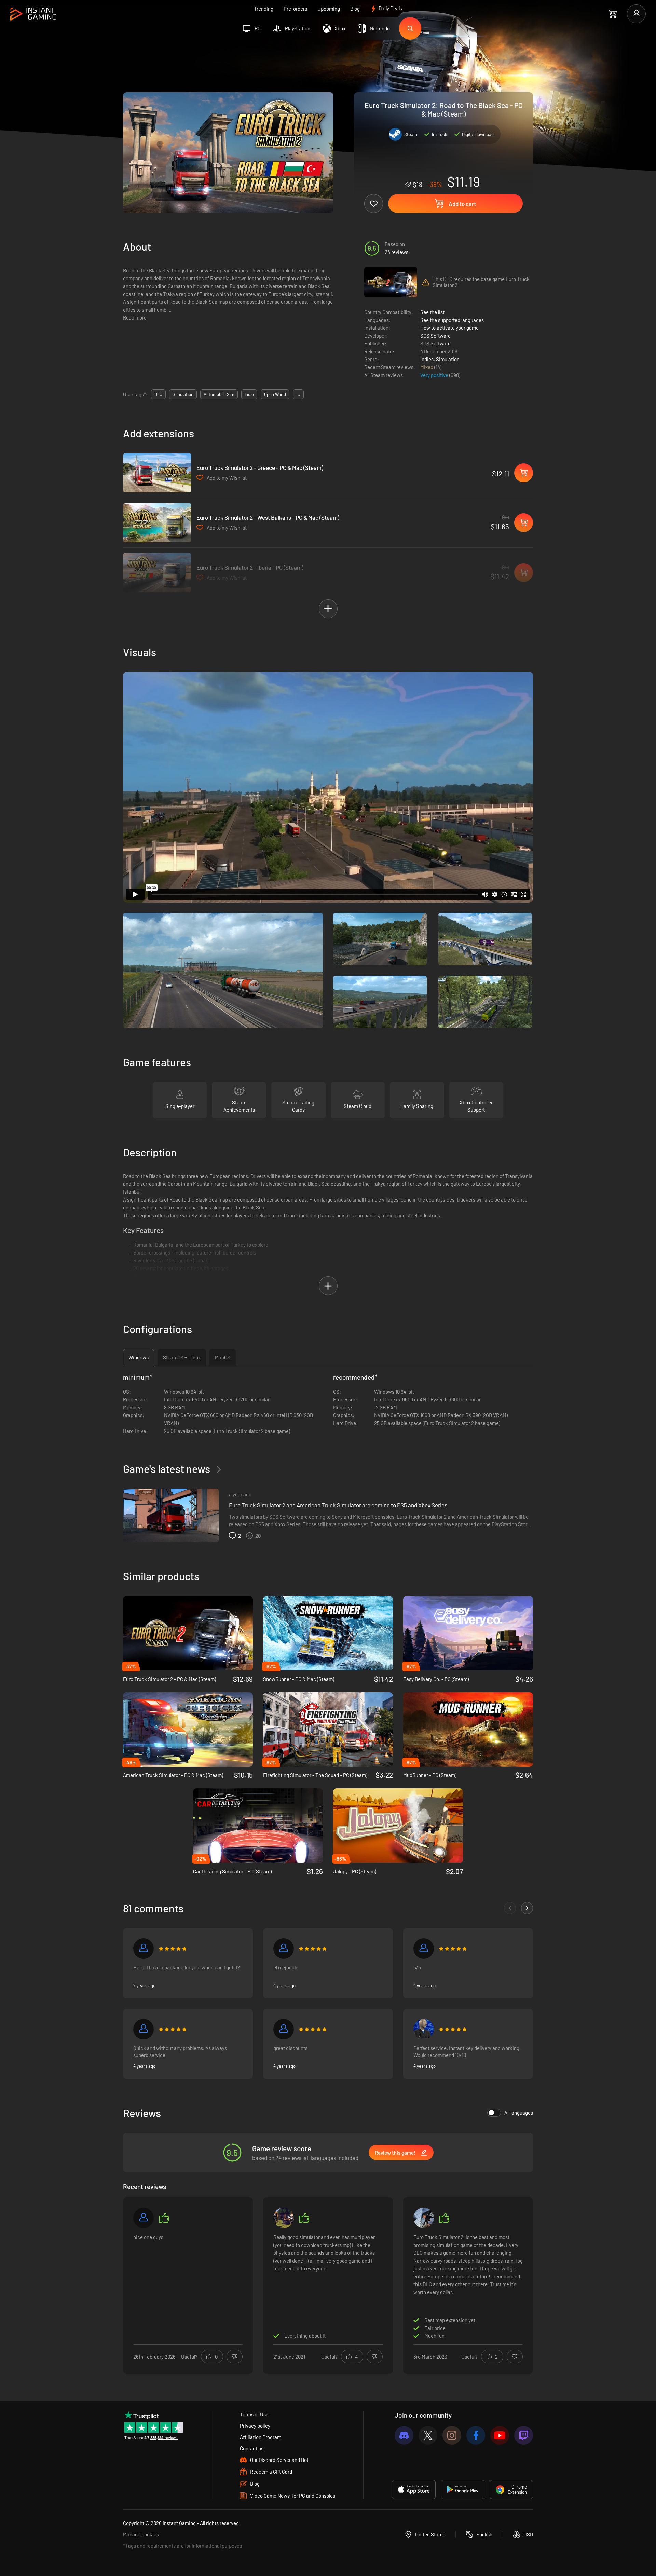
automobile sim (219, 394)
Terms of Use (254, 2414)
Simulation (448, 359)
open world (275, 394)
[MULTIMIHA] (424, 2029)
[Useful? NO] (235, 2357)
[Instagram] (452, 2435)
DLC (158, 394)
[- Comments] (510, 1908)
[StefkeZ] (284, 2218)
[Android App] (463, 2490)
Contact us (252, 2448)
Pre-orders (295, 9)
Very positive (435, 375)
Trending (264, 9)
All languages (519, 2113)
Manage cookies (141, 2534)
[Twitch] (524, 2435)
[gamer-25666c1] (284, 2029)
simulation (183, 394)
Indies (427, 359)
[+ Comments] (527, 1908)
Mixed (427, 367)
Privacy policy (255, 2426)
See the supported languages (452, 320)
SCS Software (435, 336)
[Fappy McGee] (143, 2029)
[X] (428, 2435)
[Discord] (404, 2435)
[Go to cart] (612, 14)
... (298, 394)
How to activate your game (449, 328)
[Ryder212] (143, 2218)
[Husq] (424, 1949)
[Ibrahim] (284, 1949)
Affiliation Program (261, 2437)
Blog (355, 9)
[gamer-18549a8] (143, 1949)
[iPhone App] (414, 2490)
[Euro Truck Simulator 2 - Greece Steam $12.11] (157, 473)
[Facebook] (476, 2435)
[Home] (33, 14)
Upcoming (329, 9)
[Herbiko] (424, 2218)
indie (249, 394)
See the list (432, 312)
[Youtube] (500, 2435)
